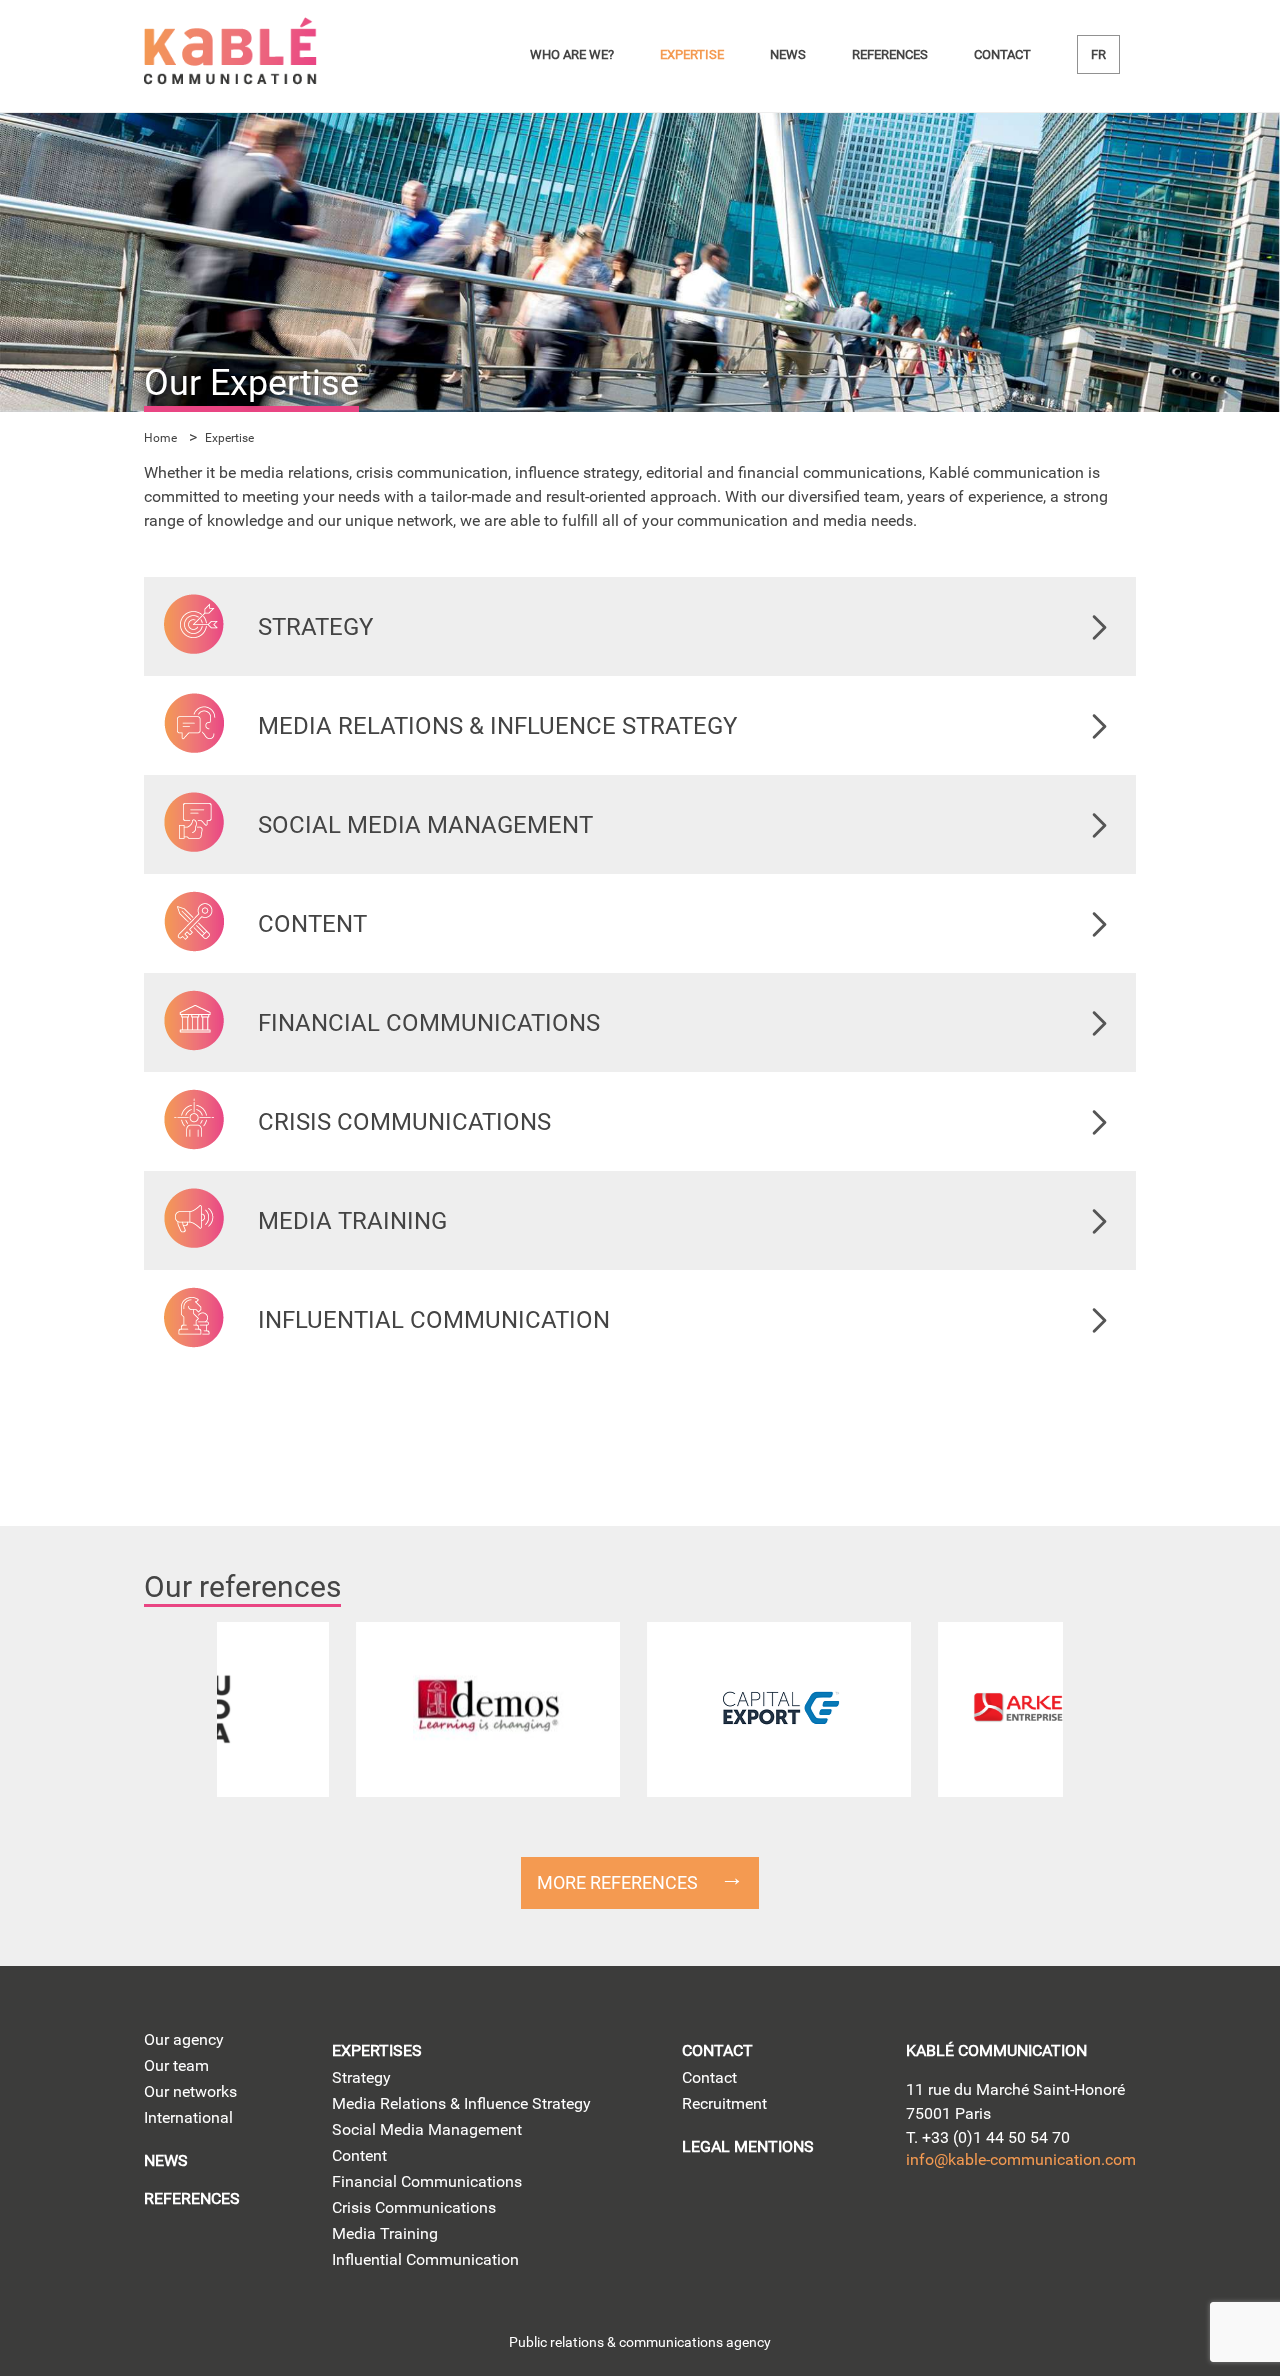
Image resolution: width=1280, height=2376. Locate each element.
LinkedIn (924, 2223)
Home (160, 438)
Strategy (361, 2077)
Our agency (184, 2039)
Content (359, 2155)
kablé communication (996, 2050)
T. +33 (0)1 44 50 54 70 (988, 2137)
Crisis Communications (414, 2207)
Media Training (385, 2233)
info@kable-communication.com (1021, 2159)
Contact (1002, 54)
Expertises (377, 2050)
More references (617, 1882)
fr (1098, 54)
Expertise (692, 54)
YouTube (1038, 2223)
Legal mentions (748, 2146)
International (188, 2117)
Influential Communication (425, 2259)
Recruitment (724, 2103)
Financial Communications (427, 2181)
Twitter (981, 2223)
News (788, 54)
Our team (176, 2065)
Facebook (1095, 2223)
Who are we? (572, 54)
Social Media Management (427, 2129)
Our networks (190, 2091)
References (890, 54)
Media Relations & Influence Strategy (461, 2103)
